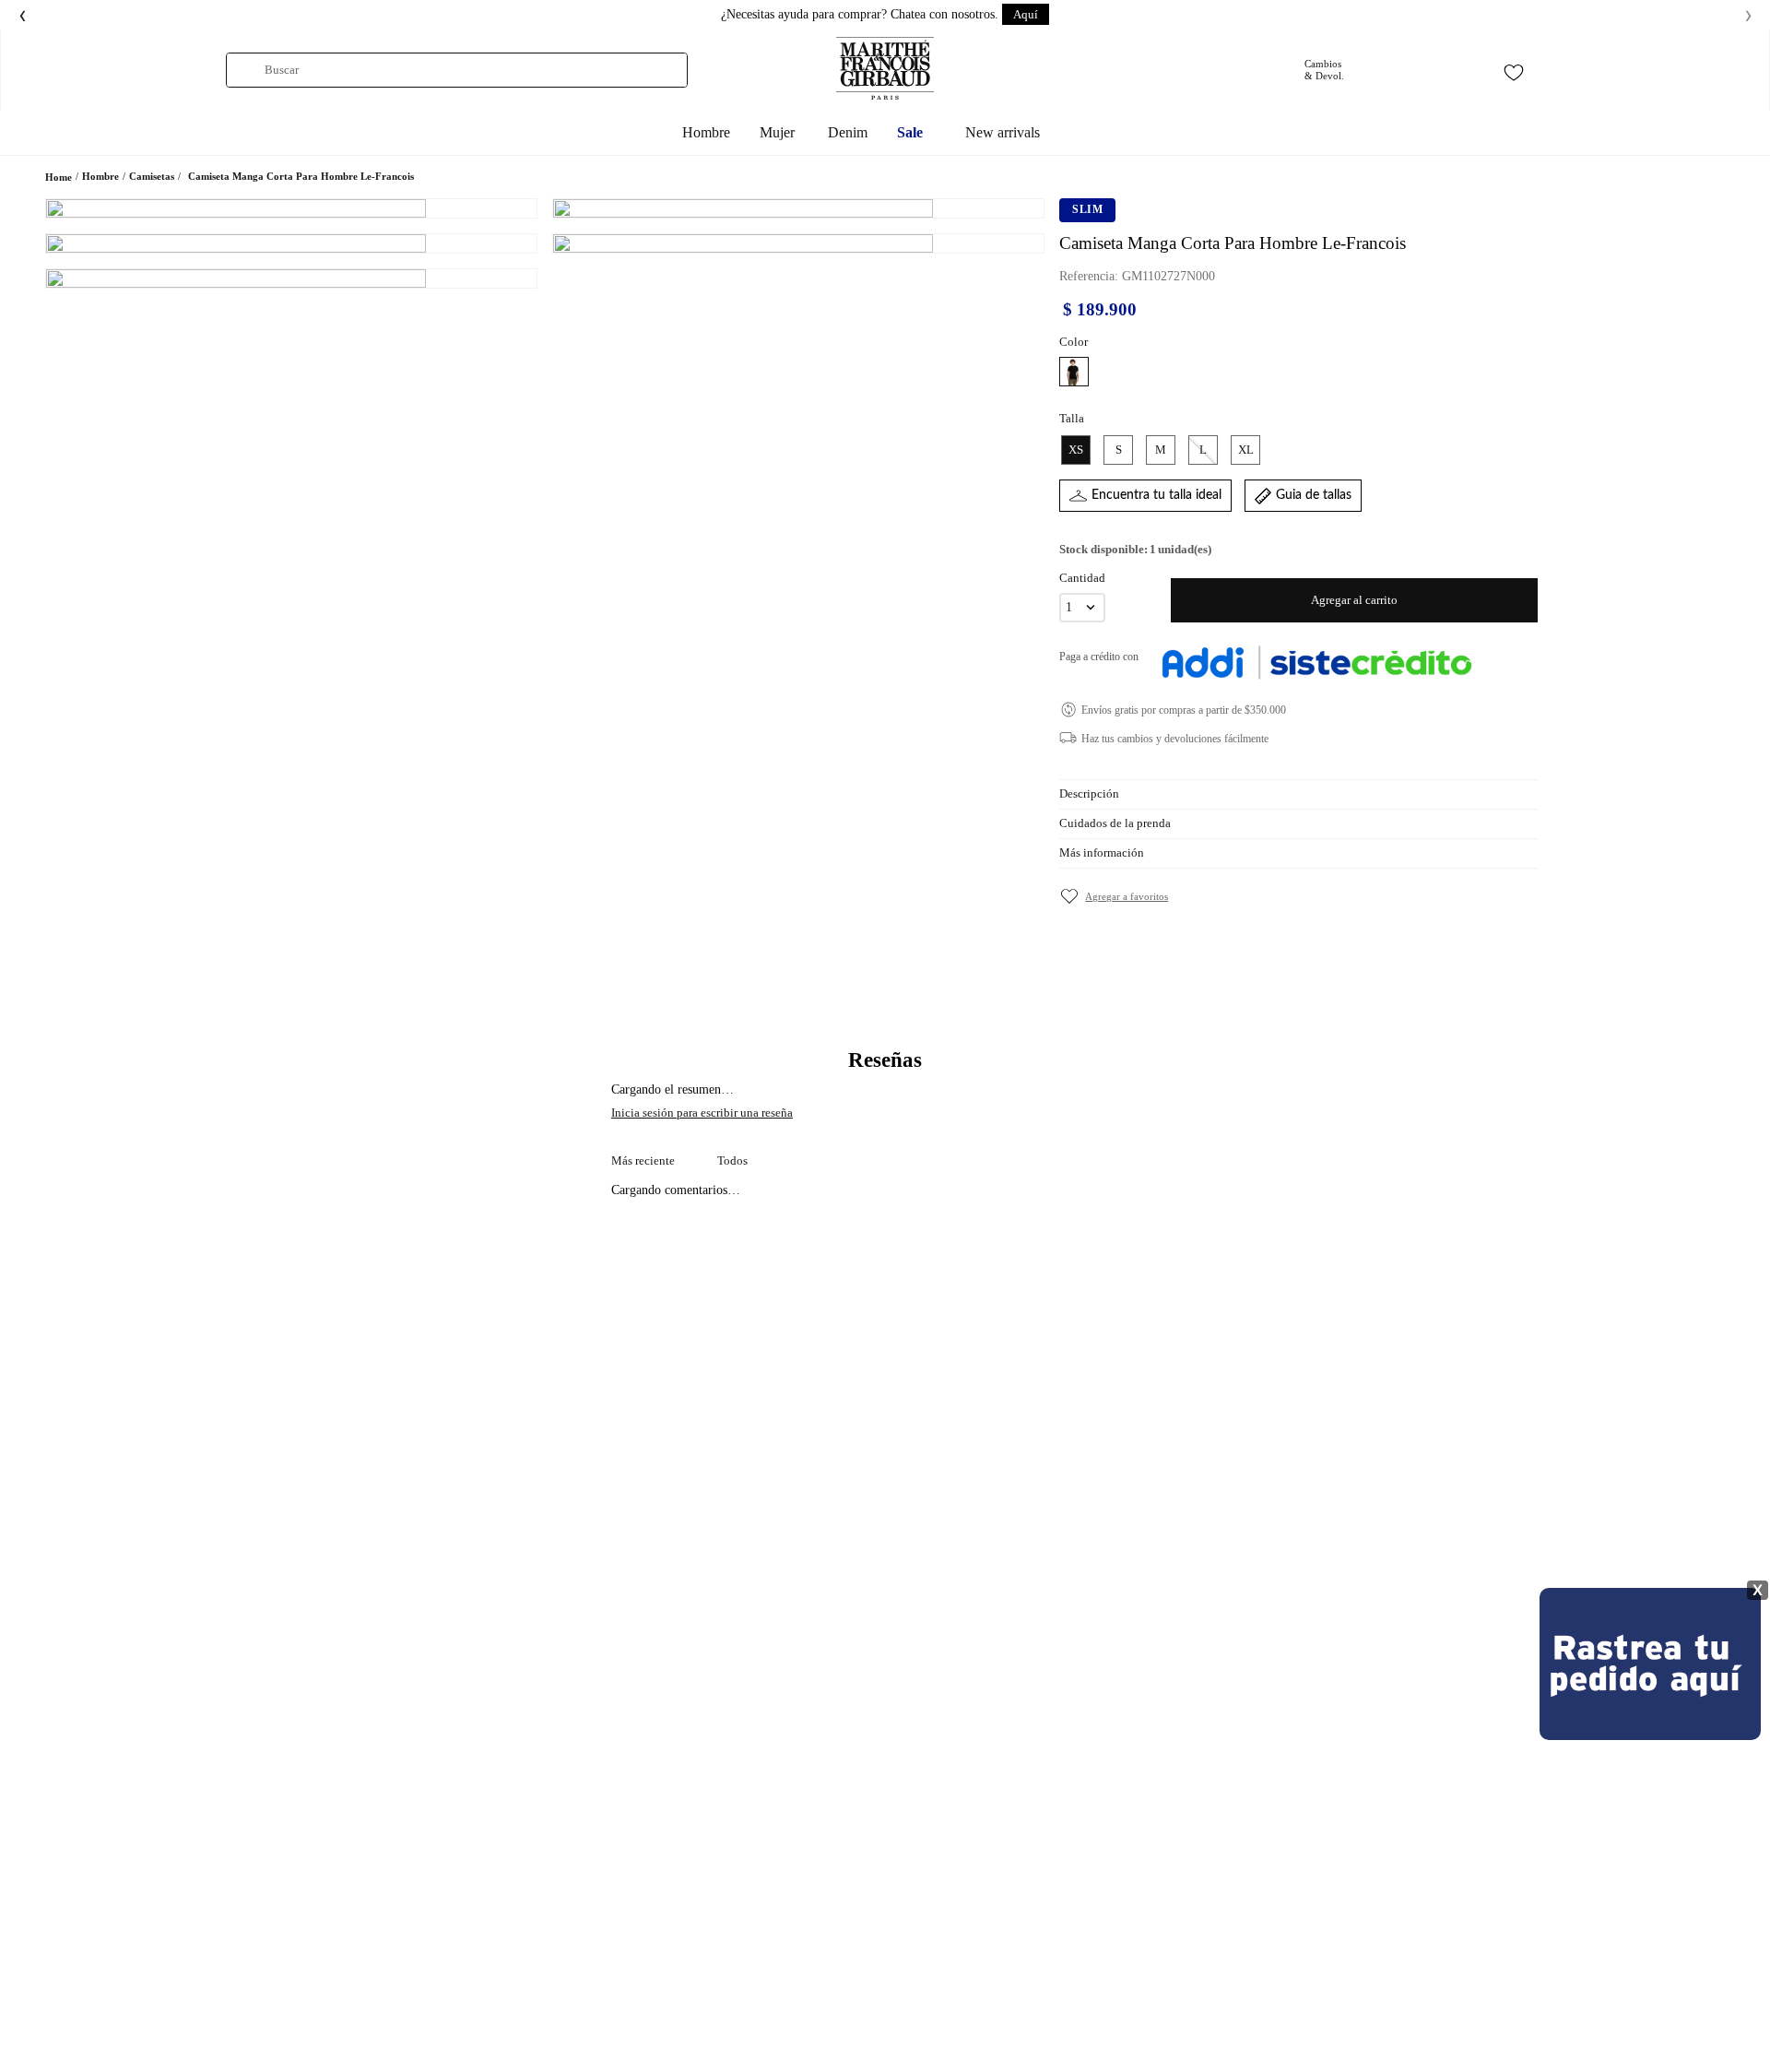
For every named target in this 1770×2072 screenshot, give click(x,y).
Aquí (1026, 14)
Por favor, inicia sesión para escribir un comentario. (885, 1113)
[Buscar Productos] (246, 70)
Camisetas (152, 176)
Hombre (100, 176)
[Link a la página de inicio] (59, 178)
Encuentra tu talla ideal (1156, 495)
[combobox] (457, 70)
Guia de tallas (1314, 495)
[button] (1074, 372)
